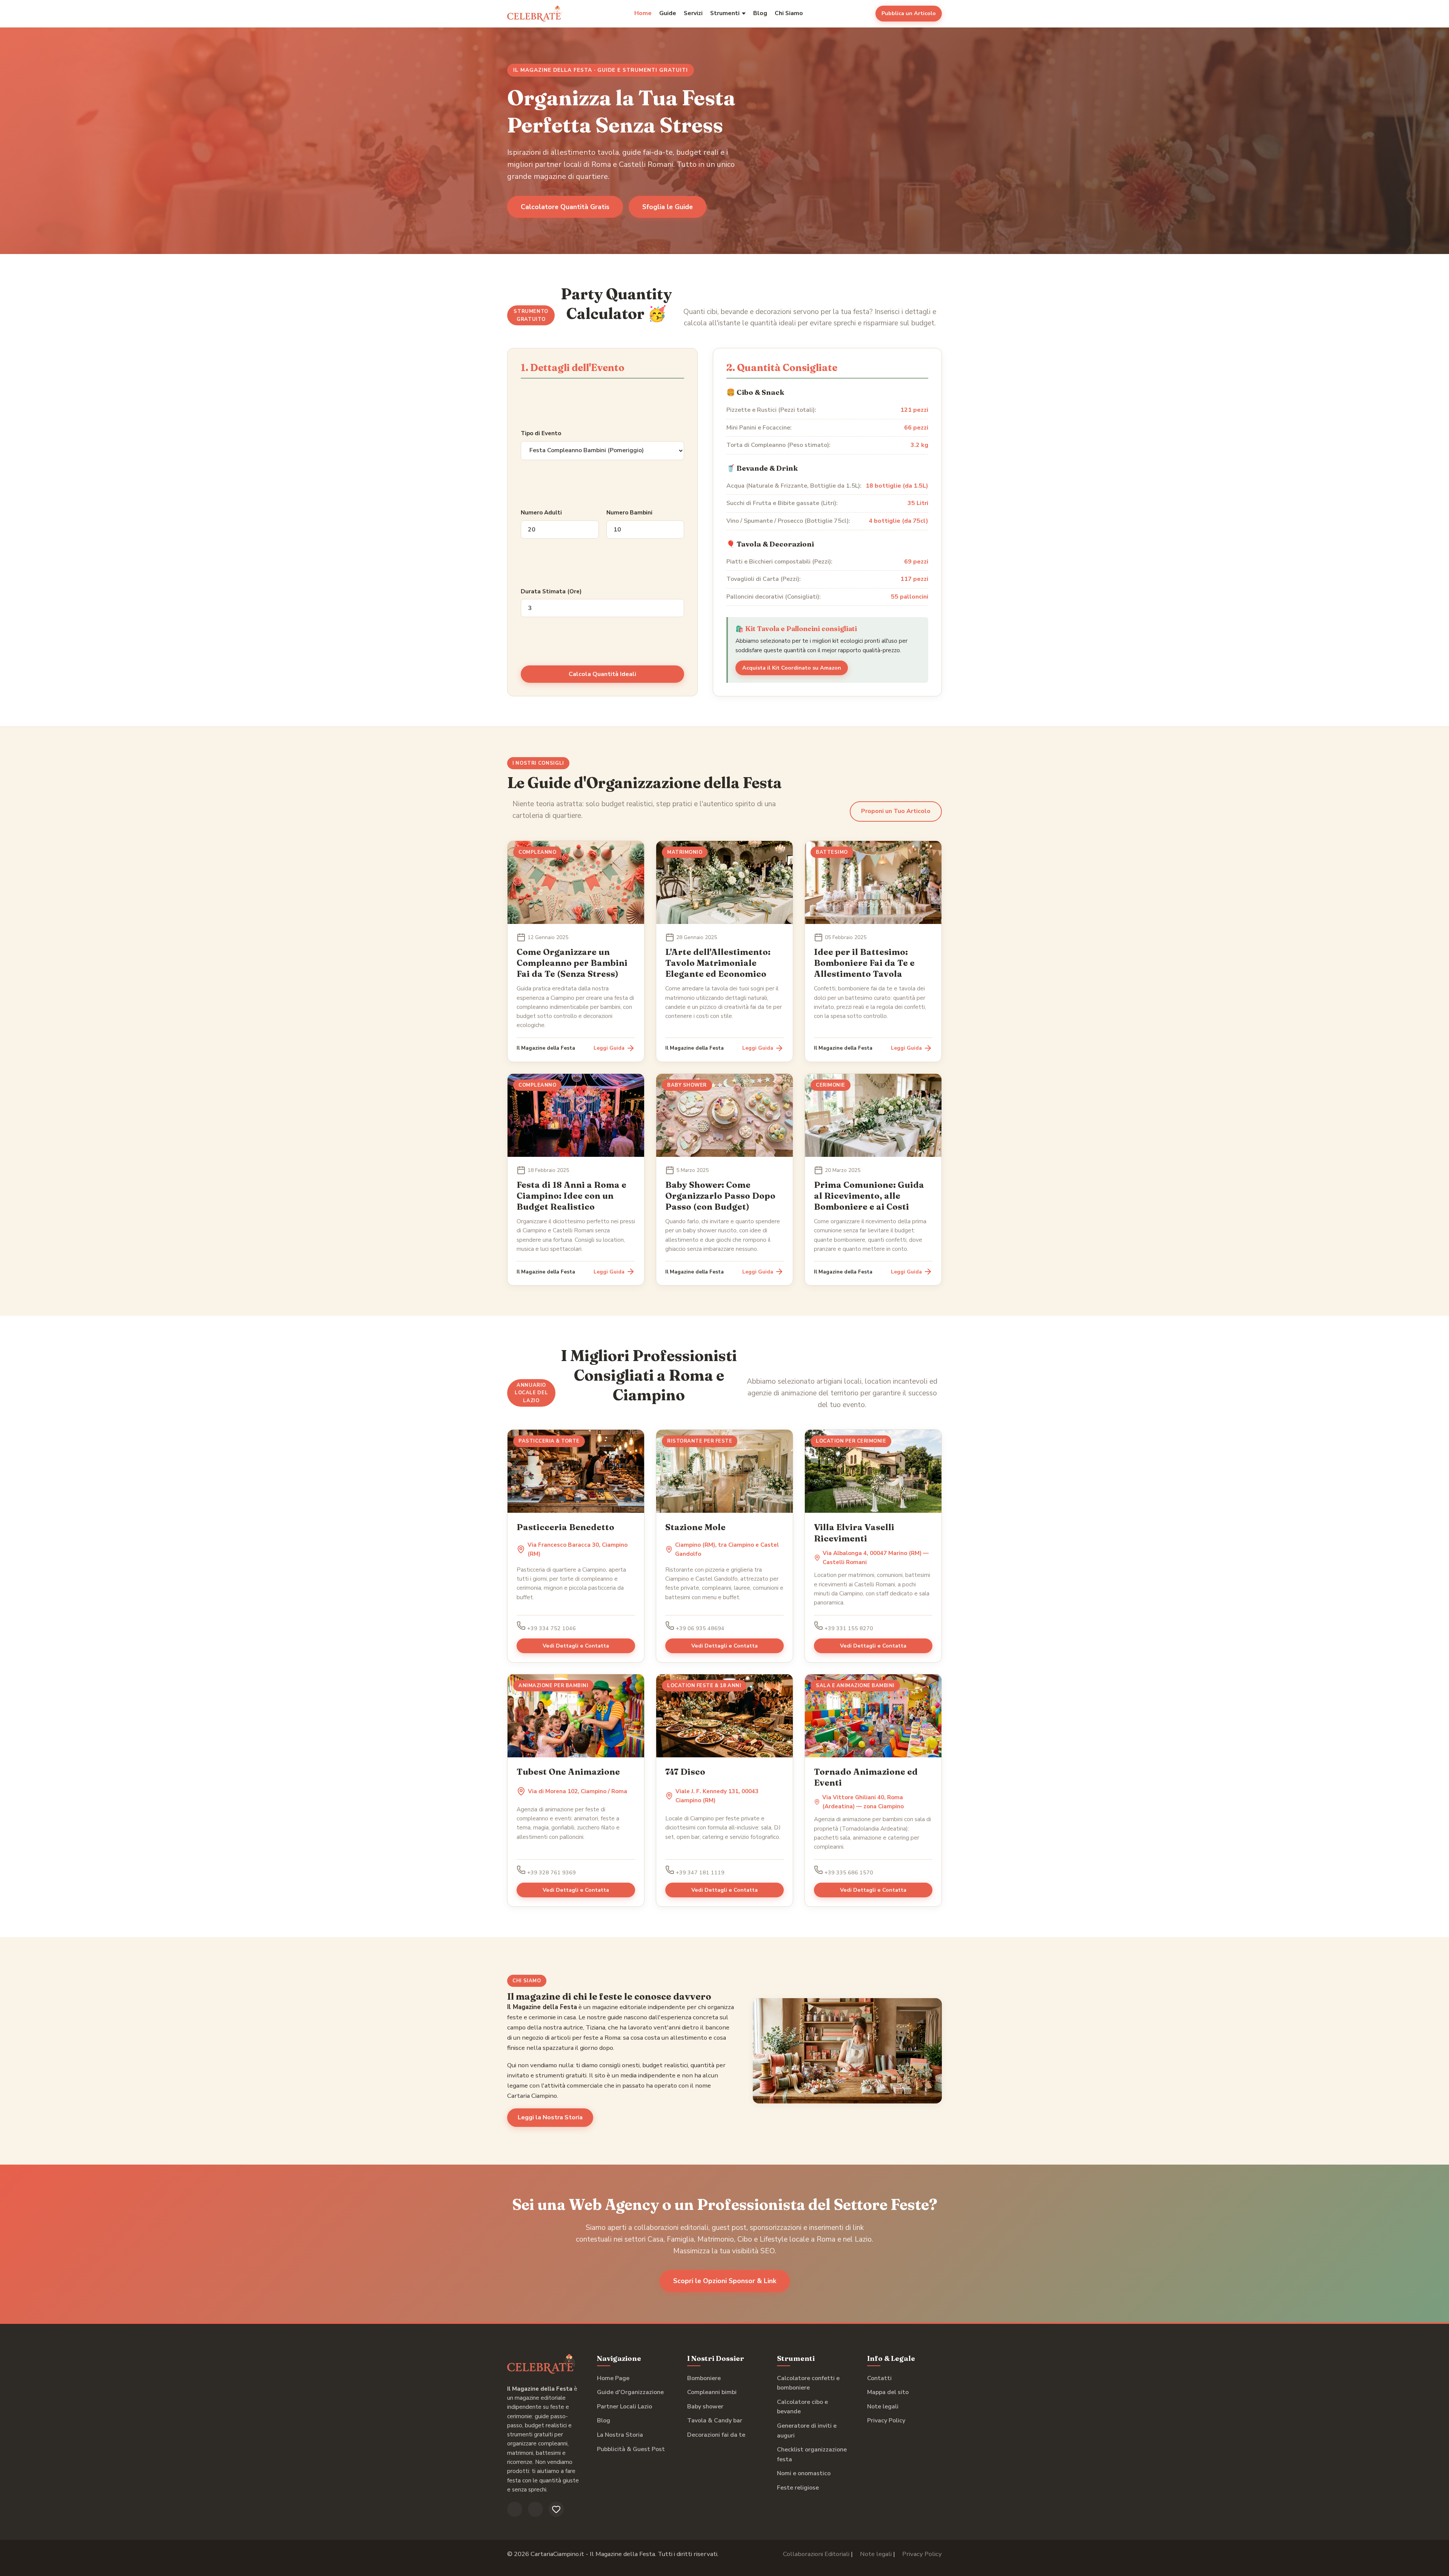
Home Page (613, 2378)
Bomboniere (704, 2378)
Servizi (693, 13)
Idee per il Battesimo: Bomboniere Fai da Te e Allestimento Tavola (864, 963)
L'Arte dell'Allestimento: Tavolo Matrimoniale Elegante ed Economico (718, 963)
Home (643, 13)
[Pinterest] (556, 2509)
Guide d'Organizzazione (630, 2392)
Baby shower (705, 2407)
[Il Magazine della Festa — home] (535, 14)
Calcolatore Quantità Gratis (565, 207)
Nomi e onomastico (804, 2473)
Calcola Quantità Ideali (602, 674)
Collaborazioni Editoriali (816, 2554)
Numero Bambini (629, 513)
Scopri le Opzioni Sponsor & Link (725, 2281)
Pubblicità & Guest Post (631, 2449)
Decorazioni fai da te (716, 2435)
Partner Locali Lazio (625, 2407)
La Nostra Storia (620, 2435)
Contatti (879, 2378)
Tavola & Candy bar (715, 2420)
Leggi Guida (609, 1048)
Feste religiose (798, 2488)
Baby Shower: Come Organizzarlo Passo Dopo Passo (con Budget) (720, 1196)
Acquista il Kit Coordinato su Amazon (792, 668)
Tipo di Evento (541, 433)
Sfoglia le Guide (668, 207)
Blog (760, 13)
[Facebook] (515, 2509)
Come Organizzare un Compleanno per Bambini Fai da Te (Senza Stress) (572, 963)
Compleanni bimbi (712, 2392)
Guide (668, 13)
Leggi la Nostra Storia (550, 2117)
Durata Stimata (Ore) (551, 591)
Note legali (883, 2407)
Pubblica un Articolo (909, 13)
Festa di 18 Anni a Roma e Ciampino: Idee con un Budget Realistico (571, 1196)
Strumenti (725, 13)
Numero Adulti (541, 513)
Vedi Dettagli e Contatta (576, 1646)
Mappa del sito (888, 2392)
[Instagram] (535, 2509)
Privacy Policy (886, 2420)
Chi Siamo (789, 13)
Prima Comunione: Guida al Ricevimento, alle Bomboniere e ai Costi (869, 1196)
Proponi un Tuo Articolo (896, 811)
